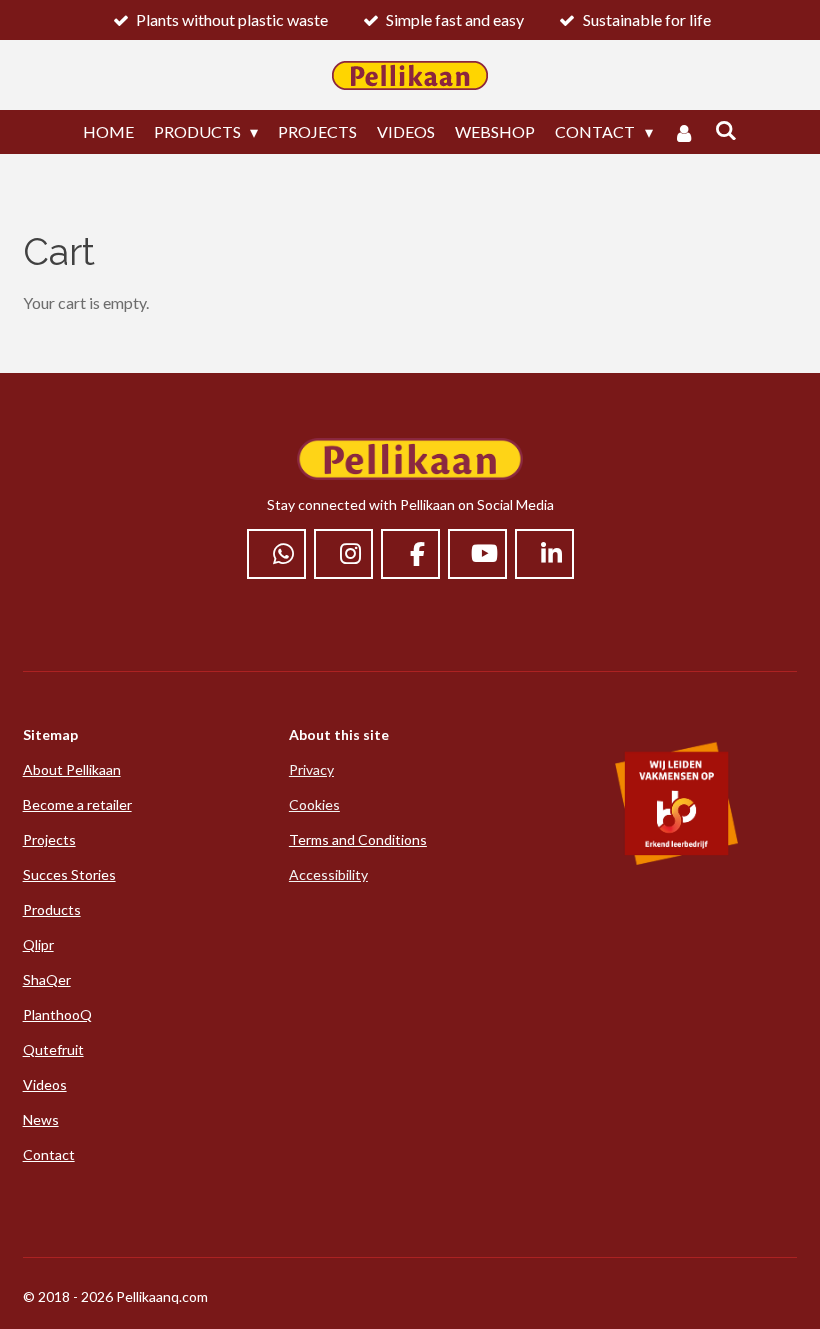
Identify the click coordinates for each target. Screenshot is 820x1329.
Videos (45, 1084)
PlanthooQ (57, 1014)
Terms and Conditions (358, 839)
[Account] (684, 132)
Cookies (314, 804)
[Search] (726, 129)
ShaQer (47, 979)
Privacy (311, 769)
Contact (49, 1154)
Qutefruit (53, 1049)
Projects (49, 839)
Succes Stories (69, 874)
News (41, 1119)
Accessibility (328, 874)
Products (52, 909)
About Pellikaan (72, 769)
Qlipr (38, 944)
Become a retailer (77, 804)
